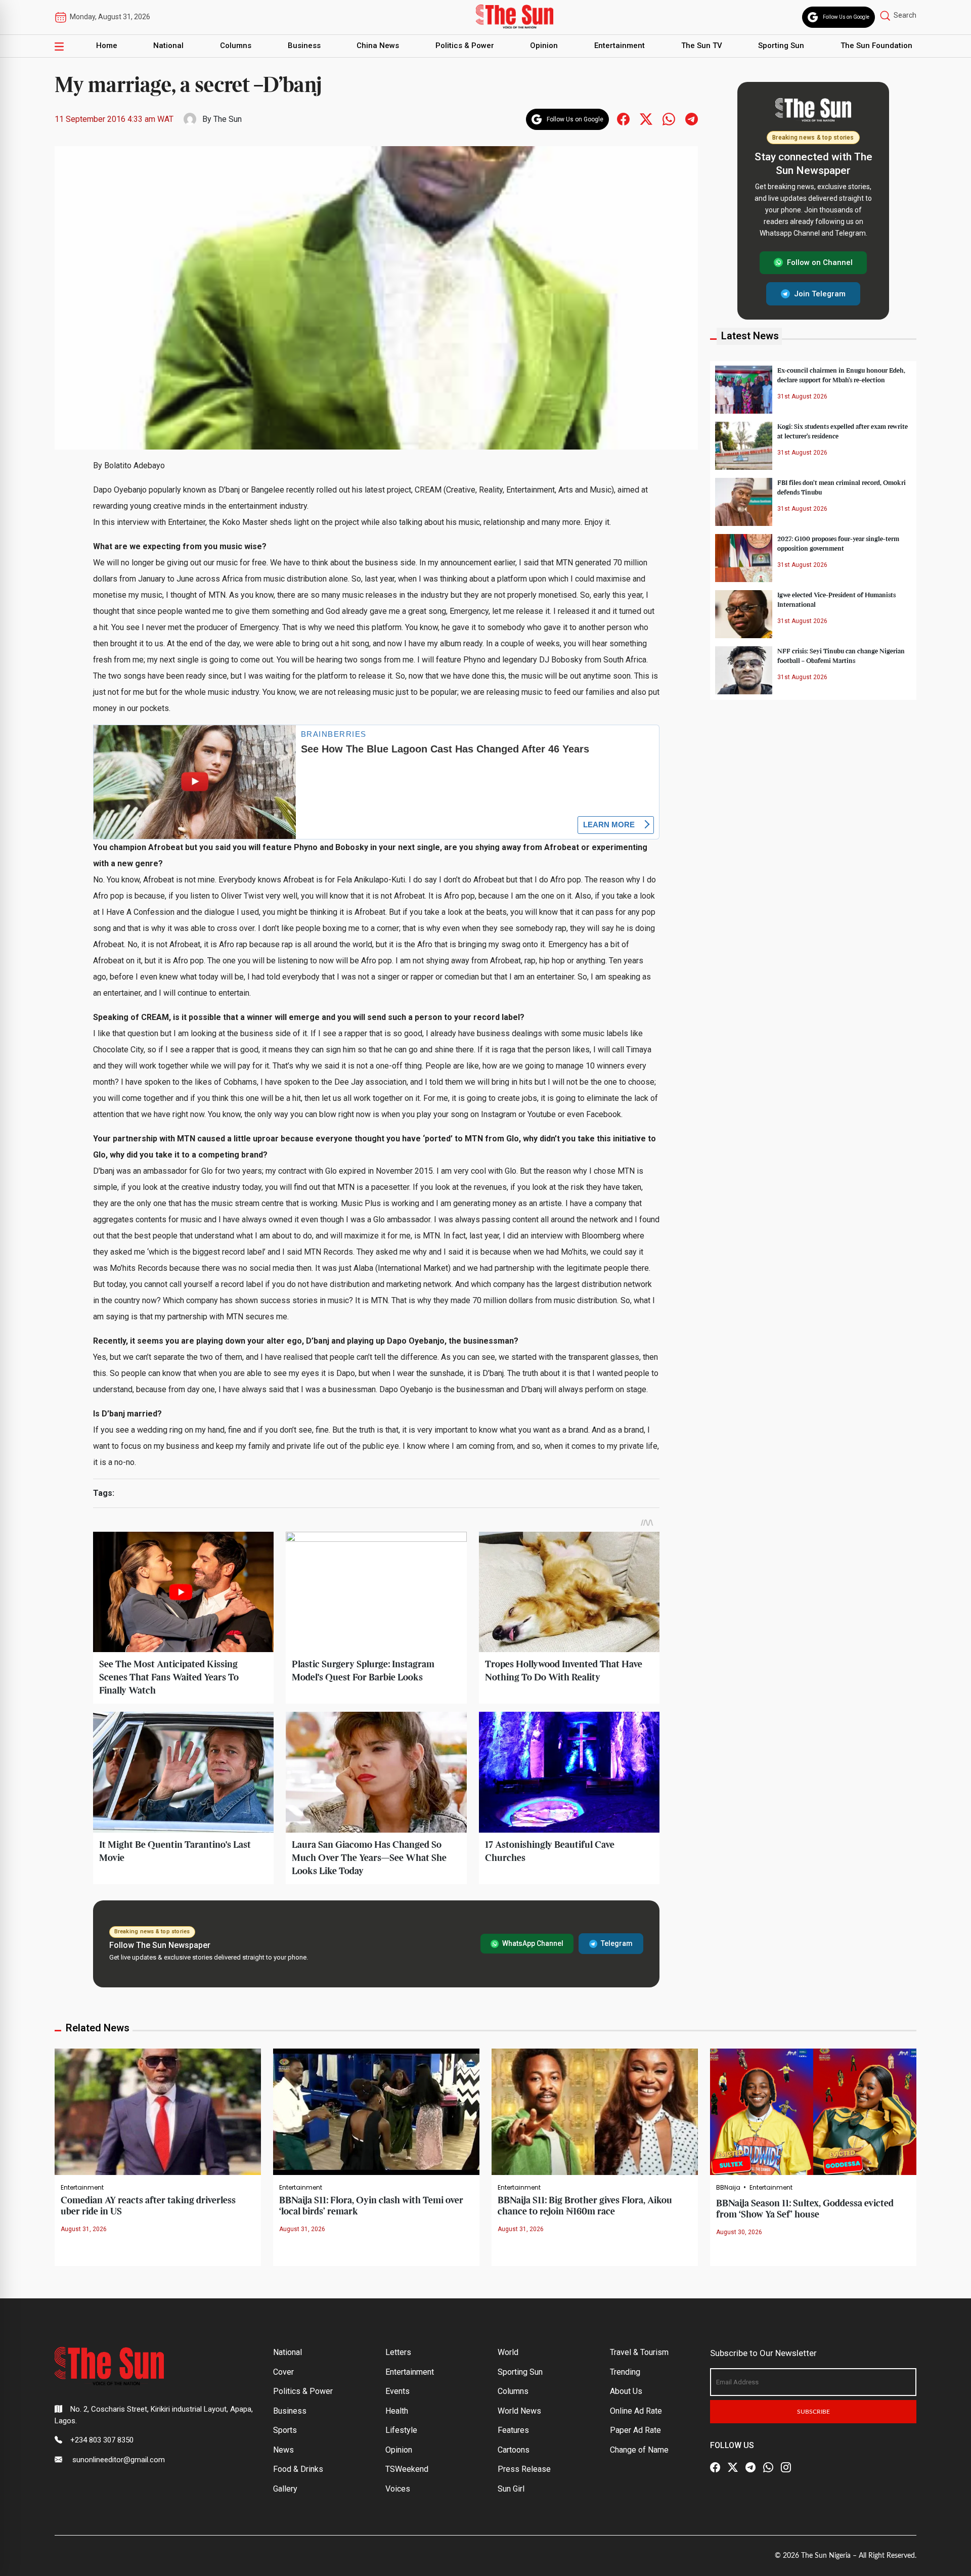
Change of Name (639, 2450)
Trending (625, 2372)
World (508, 2352)
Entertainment (620, 46)
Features (513, 2430)
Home (107, 46)
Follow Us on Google (846, 17)
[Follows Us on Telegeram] (692, 119)
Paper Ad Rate (635, 2430)
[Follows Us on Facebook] (623, 119)
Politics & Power (465, 46)
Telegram (617, 1943)
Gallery (285, 2489)
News (283, 2450)
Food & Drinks (298, 2469)
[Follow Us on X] (733, 2467)
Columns (236, 46)
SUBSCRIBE (813, 2412)
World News (519, 2411)
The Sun (228, 119)
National (168, 46)
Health (397, 2411)
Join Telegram (820, 293)
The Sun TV (702, 46)
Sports (285, 2430)
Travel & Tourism (639, 2352)
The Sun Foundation (876, 46)
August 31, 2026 (84, 2229)
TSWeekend (407, 2469)
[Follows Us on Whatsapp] (669, 119)
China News (378, 46)
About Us (626, 2391)
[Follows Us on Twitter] (646, 119)
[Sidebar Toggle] (59, 46)
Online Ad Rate (636, 2411)
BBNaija (728, 2188)
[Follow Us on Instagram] (786, 2467)
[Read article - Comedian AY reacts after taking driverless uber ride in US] (158, 2111)
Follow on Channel (820, 262)
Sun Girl (511, 2489)
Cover (283, 2372)
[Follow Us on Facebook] (715, 2467)
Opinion (544, 46)
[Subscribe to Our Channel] (751, 2467)
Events (398, 2391)
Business (304, 46)
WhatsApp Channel (533, 1943)
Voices (398, 2489)
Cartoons (514, 2450)
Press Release (524, 2469)
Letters (398, 2352)
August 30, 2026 (739, 2232)
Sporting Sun (781, 46)
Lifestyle (401, 2430)
